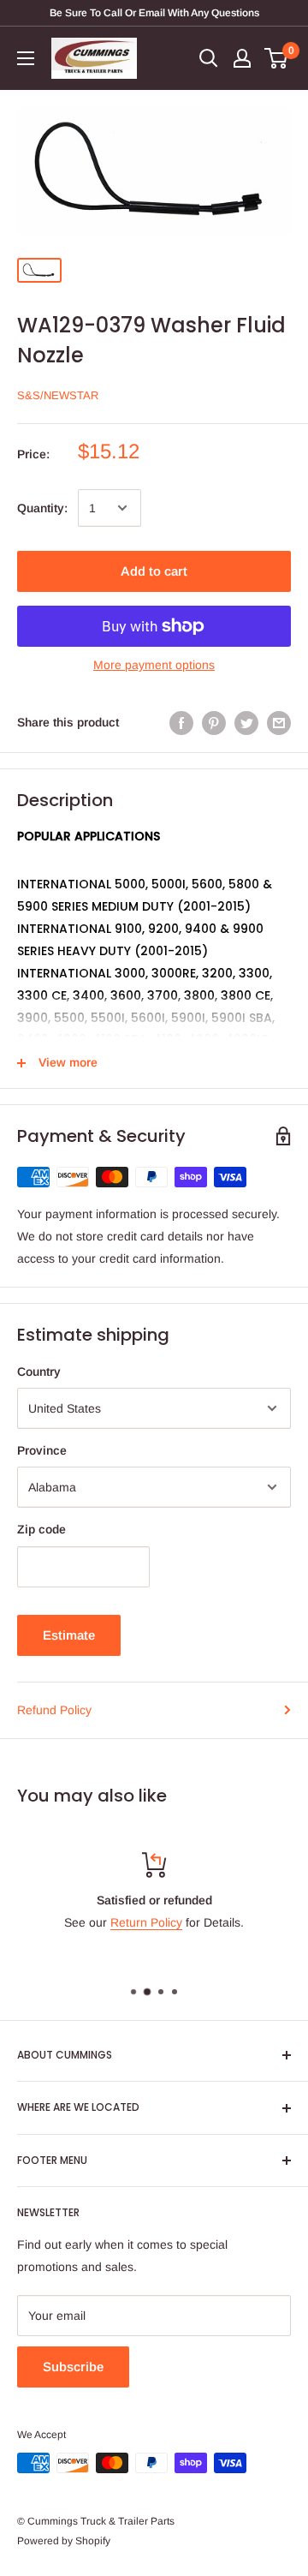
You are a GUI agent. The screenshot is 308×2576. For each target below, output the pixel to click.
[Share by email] (279, 722)
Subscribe (73, 2367)
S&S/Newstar (58, 395)
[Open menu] (26, 58)
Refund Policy (54, 1710)
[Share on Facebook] (181, 722)
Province (42, 1450)
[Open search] (209, 58)
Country (39, 1372)
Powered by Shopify (64, 2541)
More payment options (154, 665)
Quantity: (42, 508)
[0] (277, 58)
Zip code (41, 1529)
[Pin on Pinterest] (214, 722)
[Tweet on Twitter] (246, 722)
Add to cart (154, 571)
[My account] (242, 58)
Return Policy (146, 1922)
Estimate (69, 1635)
